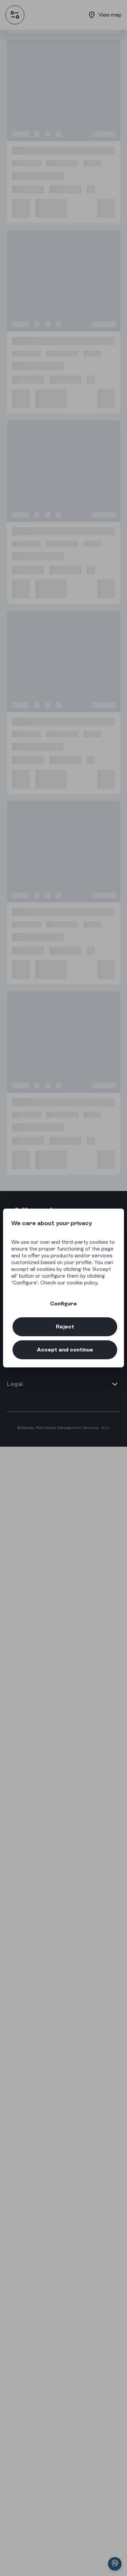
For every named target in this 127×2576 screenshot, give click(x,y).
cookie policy (82, 1283)
